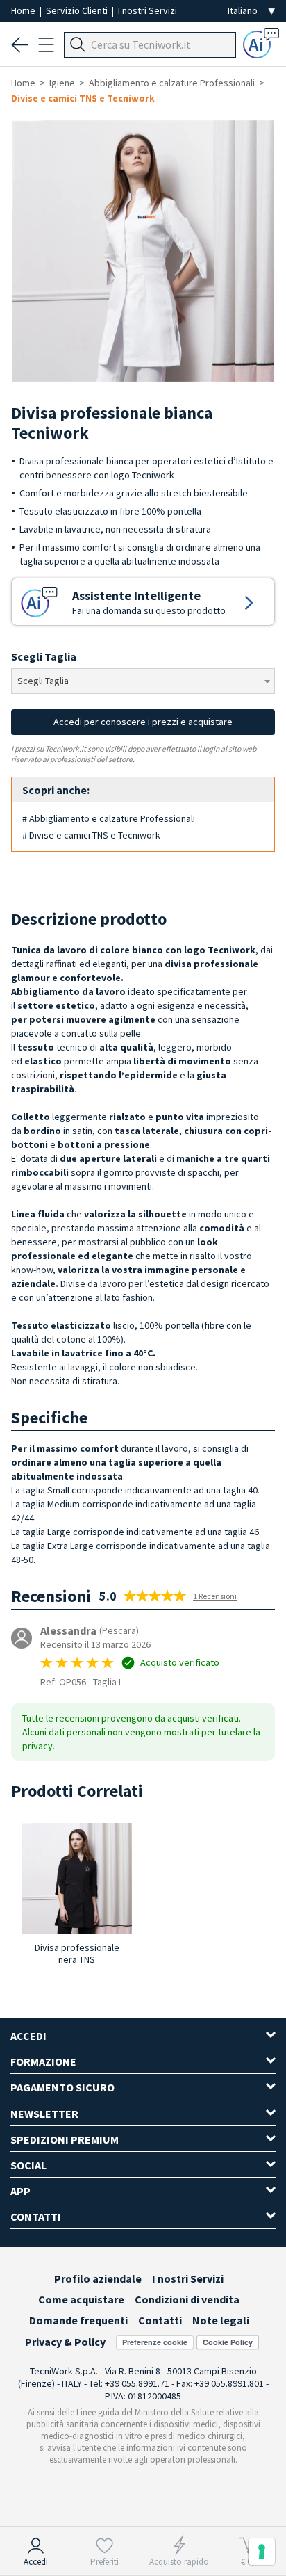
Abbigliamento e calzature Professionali (172, 83)
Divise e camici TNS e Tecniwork (83, 98)
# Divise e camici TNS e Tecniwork (91, 835)
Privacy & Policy (65, 2342)
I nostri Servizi (148, 10)
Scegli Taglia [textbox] (43, 681)
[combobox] (143, 681)
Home (24, 10)
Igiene (62, 83)
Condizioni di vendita (187, 2299)
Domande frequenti (78, 2320)
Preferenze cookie (155, 2342)
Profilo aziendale (98, 2278)
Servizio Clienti (78, 10)
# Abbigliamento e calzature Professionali (109, 818)
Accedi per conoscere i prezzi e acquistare (143, 722)
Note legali (221, 2320)
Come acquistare (81, 2299)
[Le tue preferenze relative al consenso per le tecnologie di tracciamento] (262, 2552)
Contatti (160, 2320)
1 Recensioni (215, 1596)
